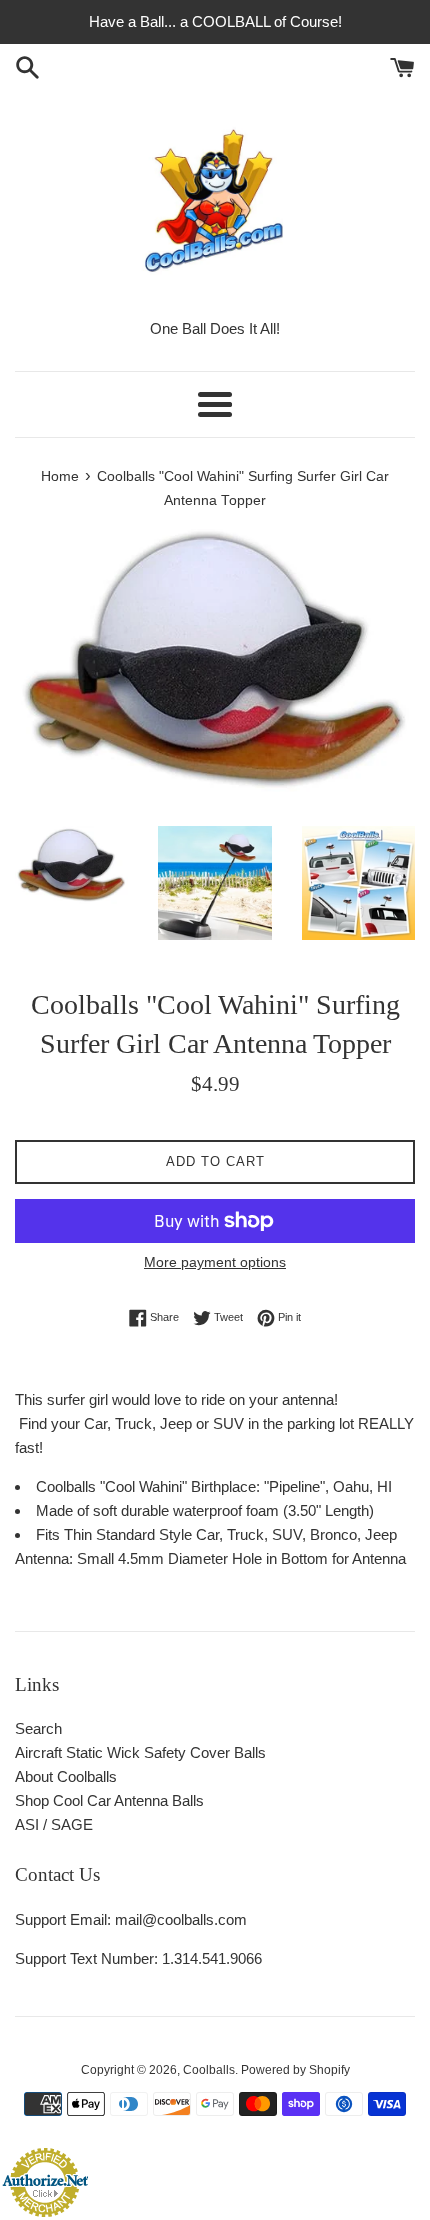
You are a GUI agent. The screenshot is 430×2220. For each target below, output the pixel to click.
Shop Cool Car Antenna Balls (109, 1800)
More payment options (215, 1262)
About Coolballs (66, 1776)
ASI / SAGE (54, 1824)
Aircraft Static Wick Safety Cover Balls (140, 1752)
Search (38, 1728)
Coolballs (209, 2070)
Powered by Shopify (295, 2070)
